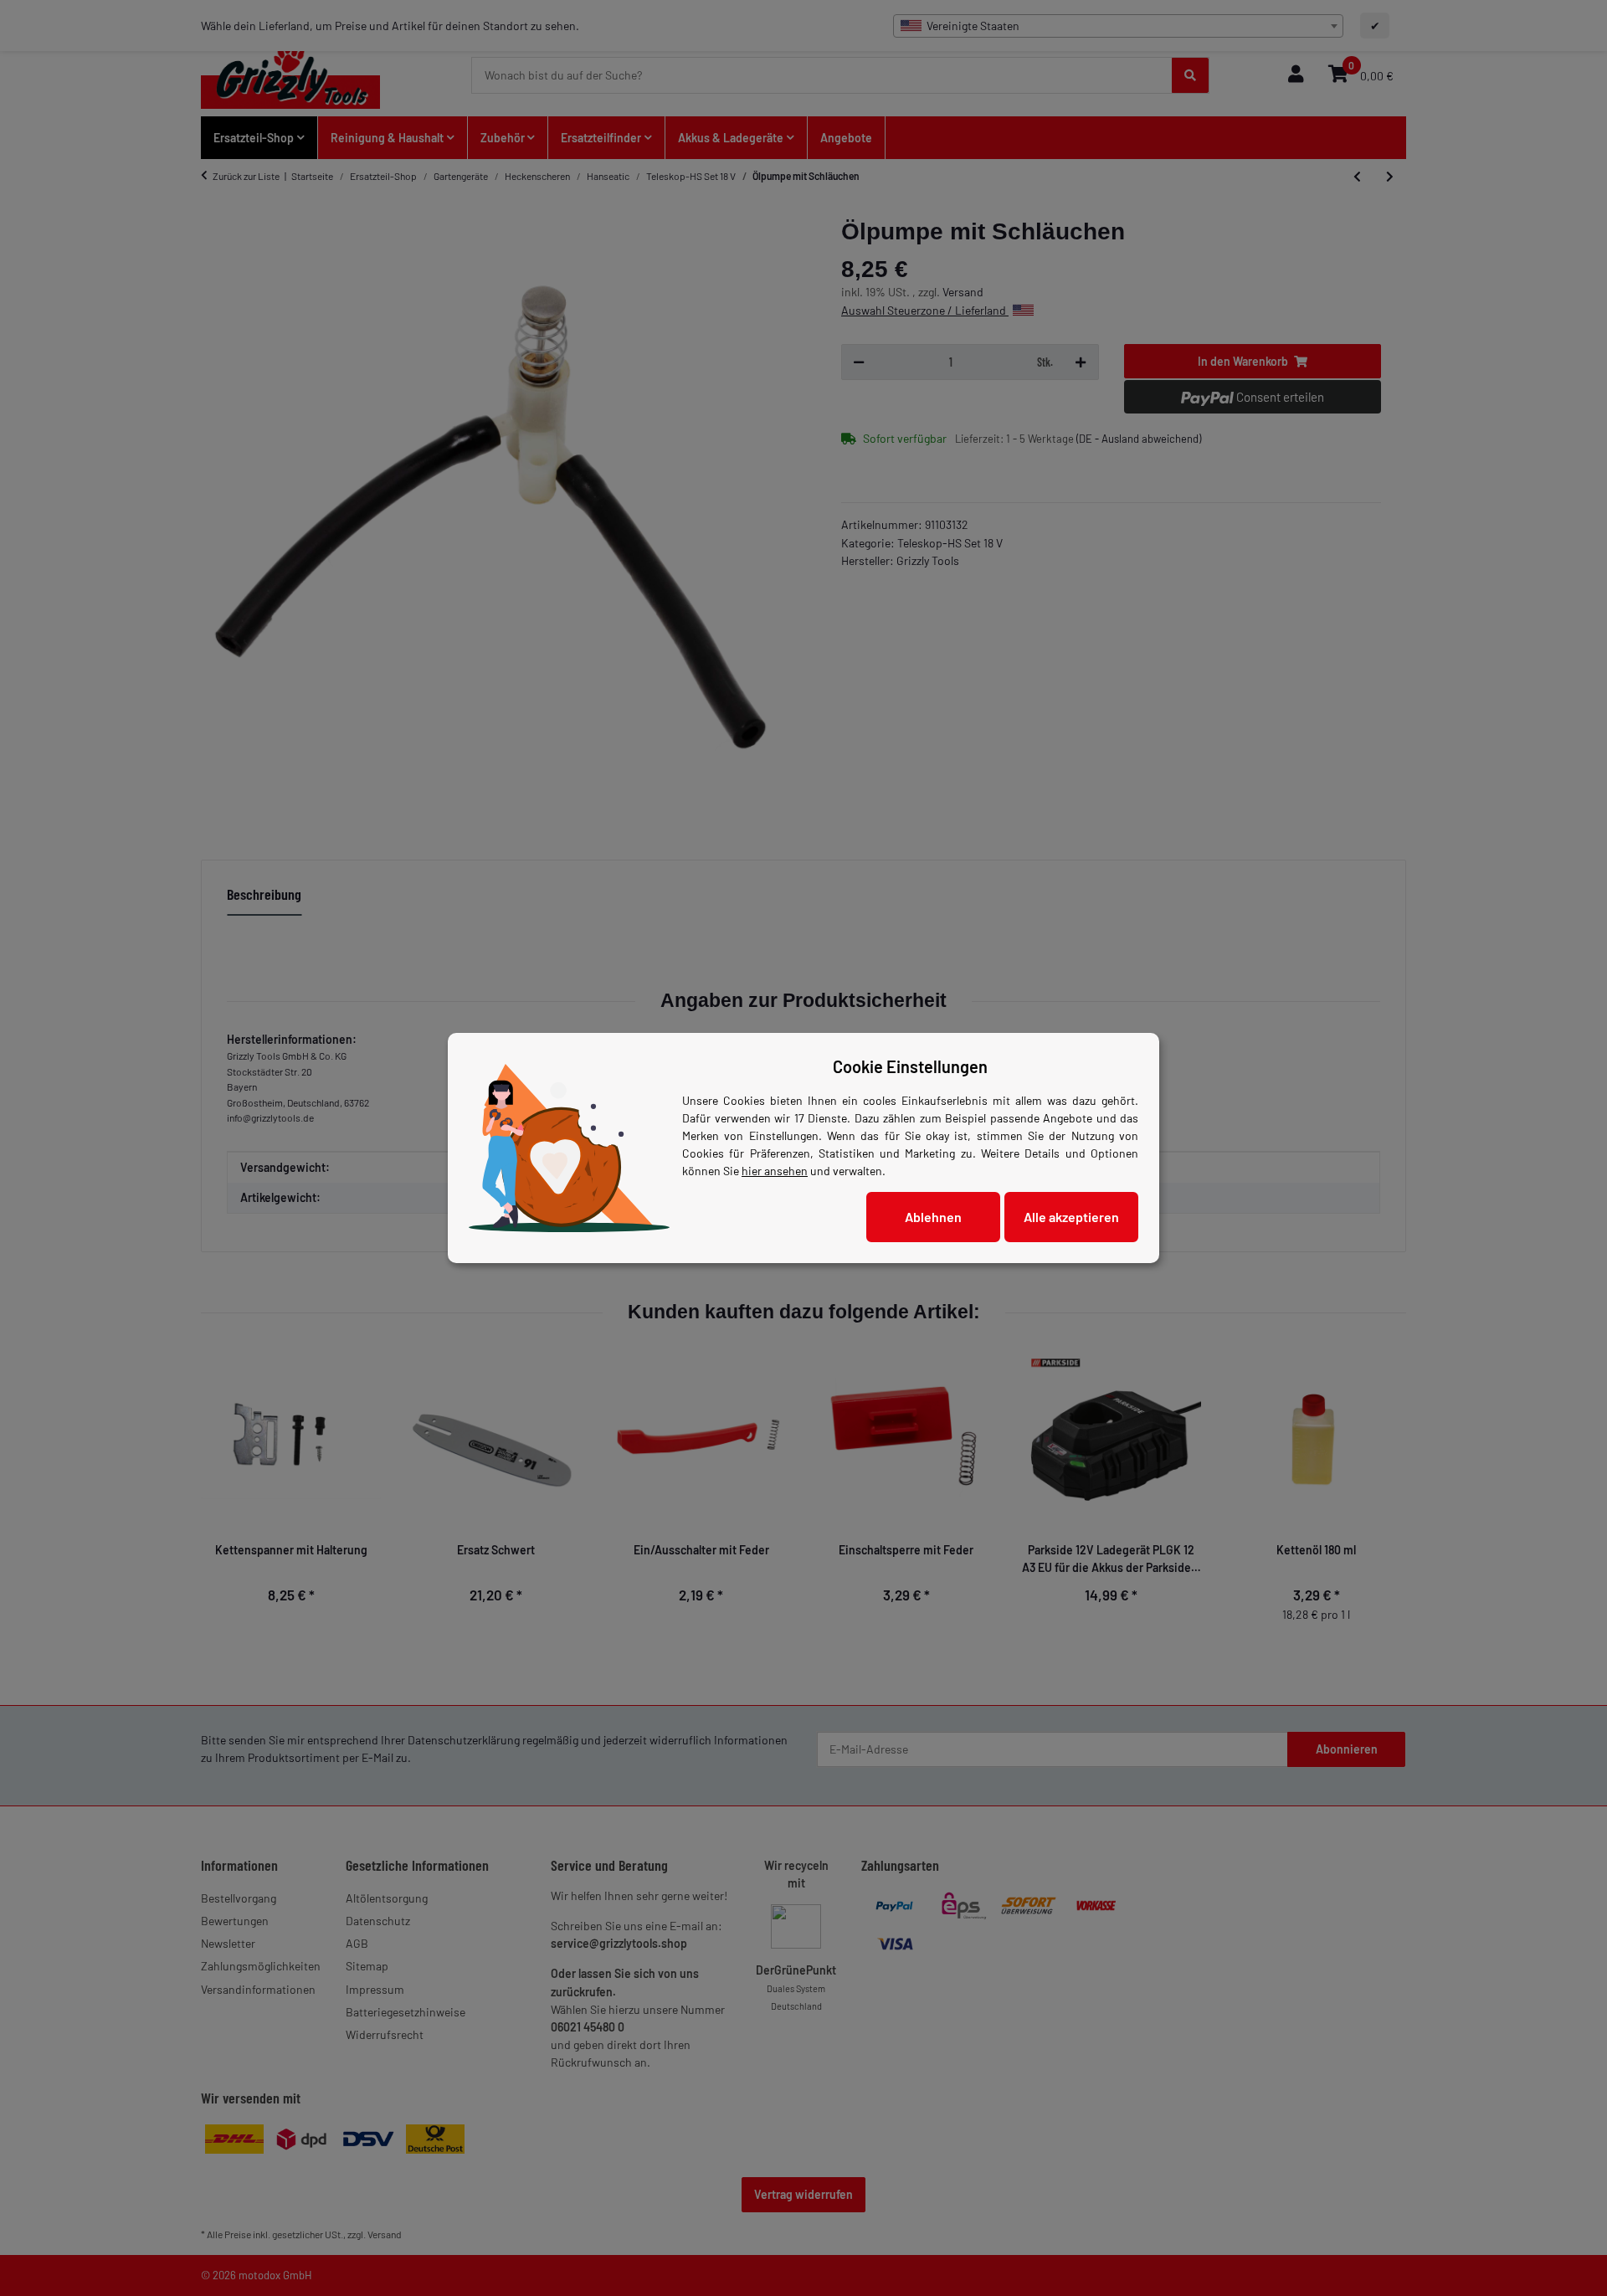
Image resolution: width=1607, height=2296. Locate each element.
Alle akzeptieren (1071, 1217)
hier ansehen (775, 1171)
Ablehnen (933, 1217)
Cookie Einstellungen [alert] (910, 1066)
